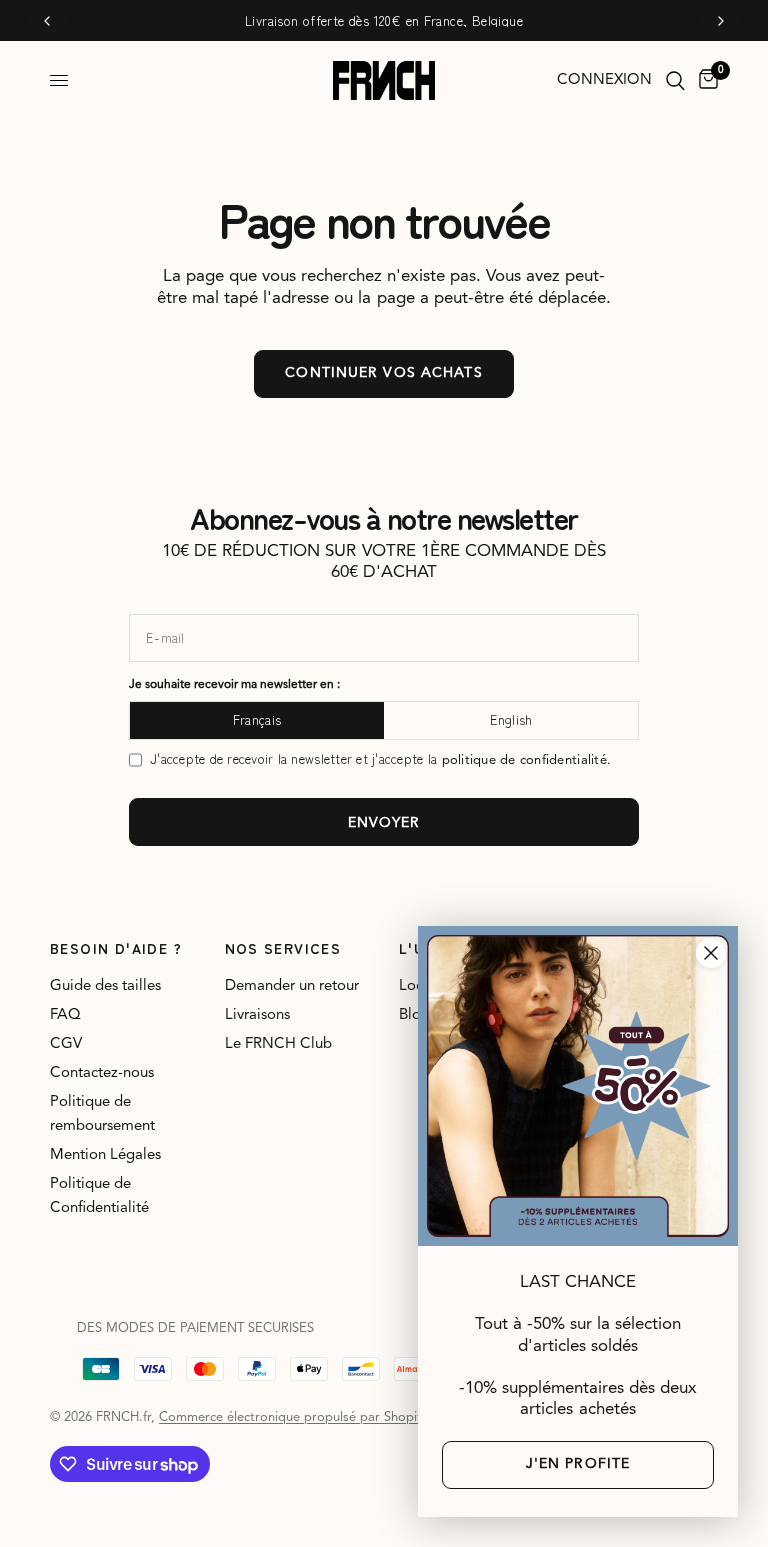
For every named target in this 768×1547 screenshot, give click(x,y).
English (511, 719)
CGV (66, 1044)
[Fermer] (711, 953)
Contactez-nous (102, 1073)
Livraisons (257, 1015)
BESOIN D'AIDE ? (116, 948)
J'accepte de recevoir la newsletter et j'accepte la (380, 759)
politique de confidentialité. (527, 760)
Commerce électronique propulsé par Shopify (293, 1417)
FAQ (65, 1015)
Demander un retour (292, 986)
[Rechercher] (675, 80)
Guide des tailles (105, 986)
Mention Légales (105, 1155)
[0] (705, 80)
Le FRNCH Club (278, 1044)
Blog (414, 1015)
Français (257, 719)
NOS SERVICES (283, 948)
